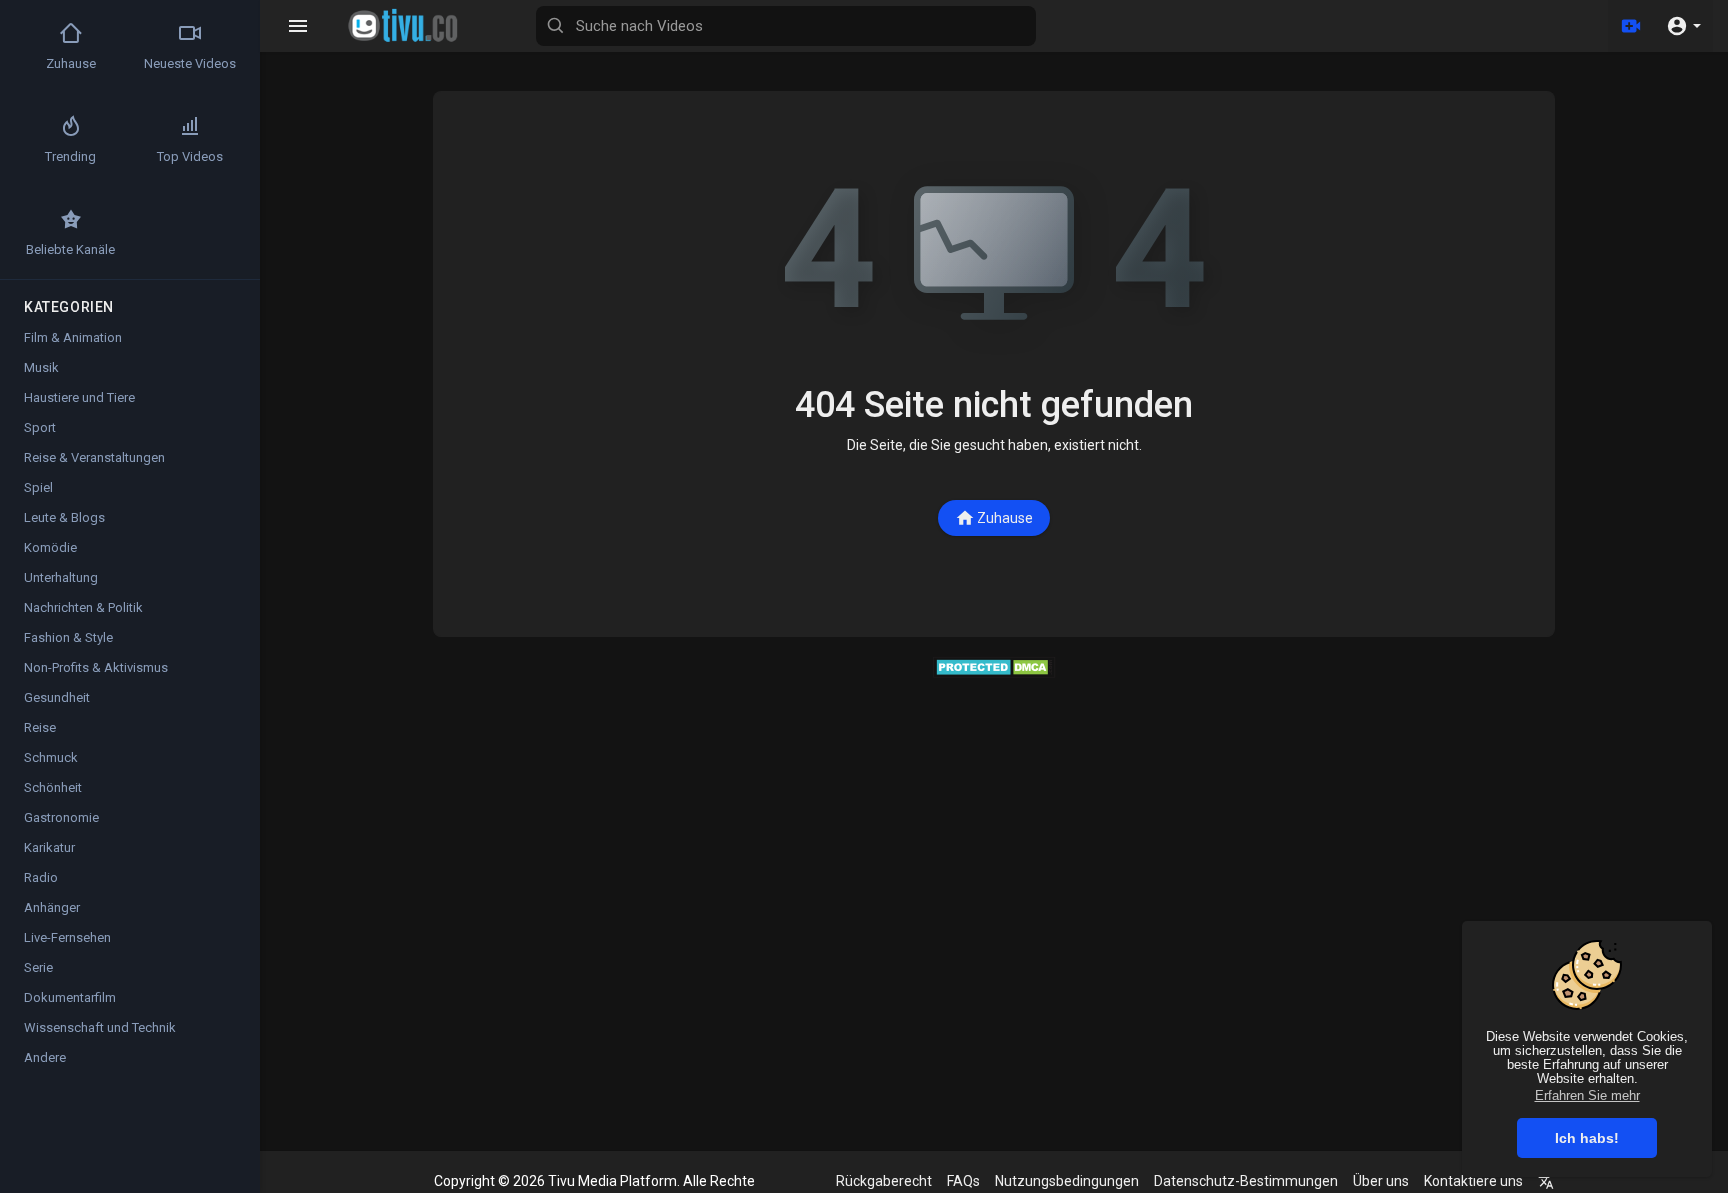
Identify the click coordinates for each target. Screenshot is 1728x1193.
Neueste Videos (190, 63)
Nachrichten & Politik (83, 607)
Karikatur (49, 847)
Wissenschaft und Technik (100, 1027)
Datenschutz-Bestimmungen (1246, 1181)
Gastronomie (61, 817)
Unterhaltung (61, 577)
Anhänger (52, 907)
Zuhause (1005, 518)
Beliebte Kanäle (70, 249)
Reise (40, 727)
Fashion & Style (68, 637)
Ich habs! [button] (1587, 1138)
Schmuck (51, 757)
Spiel (38, 487)
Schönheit (53, 787)
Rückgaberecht (884, 1181)
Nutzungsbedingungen (1067, 1181)
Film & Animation (73, 337)
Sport (40, 427)
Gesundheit (57, 697)
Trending (70, 156)
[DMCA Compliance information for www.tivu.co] (994, 666)
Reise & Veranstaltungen (94, 457)
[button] (1683, 26)
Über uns (1381, 1181)
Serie (38, 967)
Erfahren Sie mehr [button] (1587, 1095)
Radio (41, 877)
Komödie (50, 547)
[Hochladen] (1631, 26)
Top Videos (190, 156)
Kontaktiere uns (1473, 1181)
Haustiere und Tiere (79, 397)
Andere (45, 1057)
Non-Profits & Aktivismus (96, 667)
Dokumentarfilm (70, 997)
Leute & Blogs (64, 517)
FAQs (963, 1181)
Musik (41, 367)
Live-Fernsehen (67, 937)
